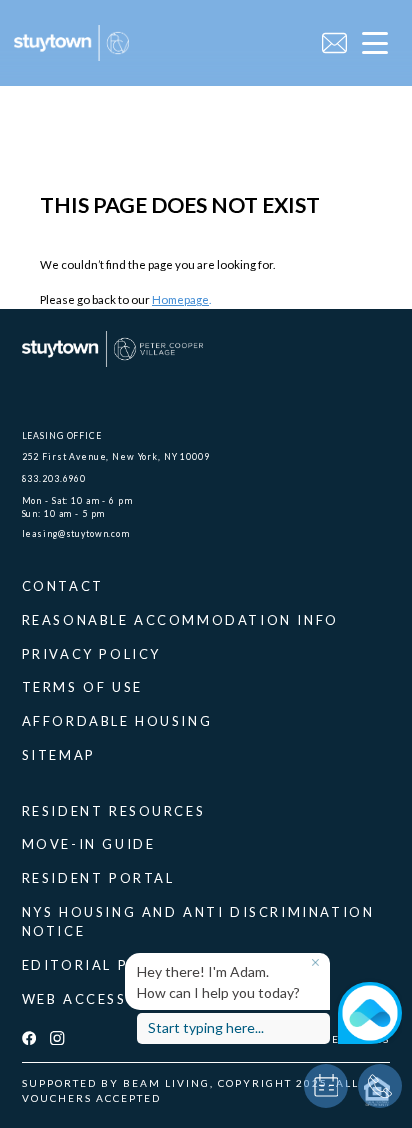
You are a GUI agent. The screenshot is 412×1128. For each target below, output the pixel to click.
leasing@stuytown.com (76, 533)
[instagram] (57, 1039)
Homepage (180, 299)
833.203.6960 (54, 478)
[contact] (334, 43)
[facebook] (29, 1039)
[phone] (380, 1086)
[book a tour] (326, 1086)
